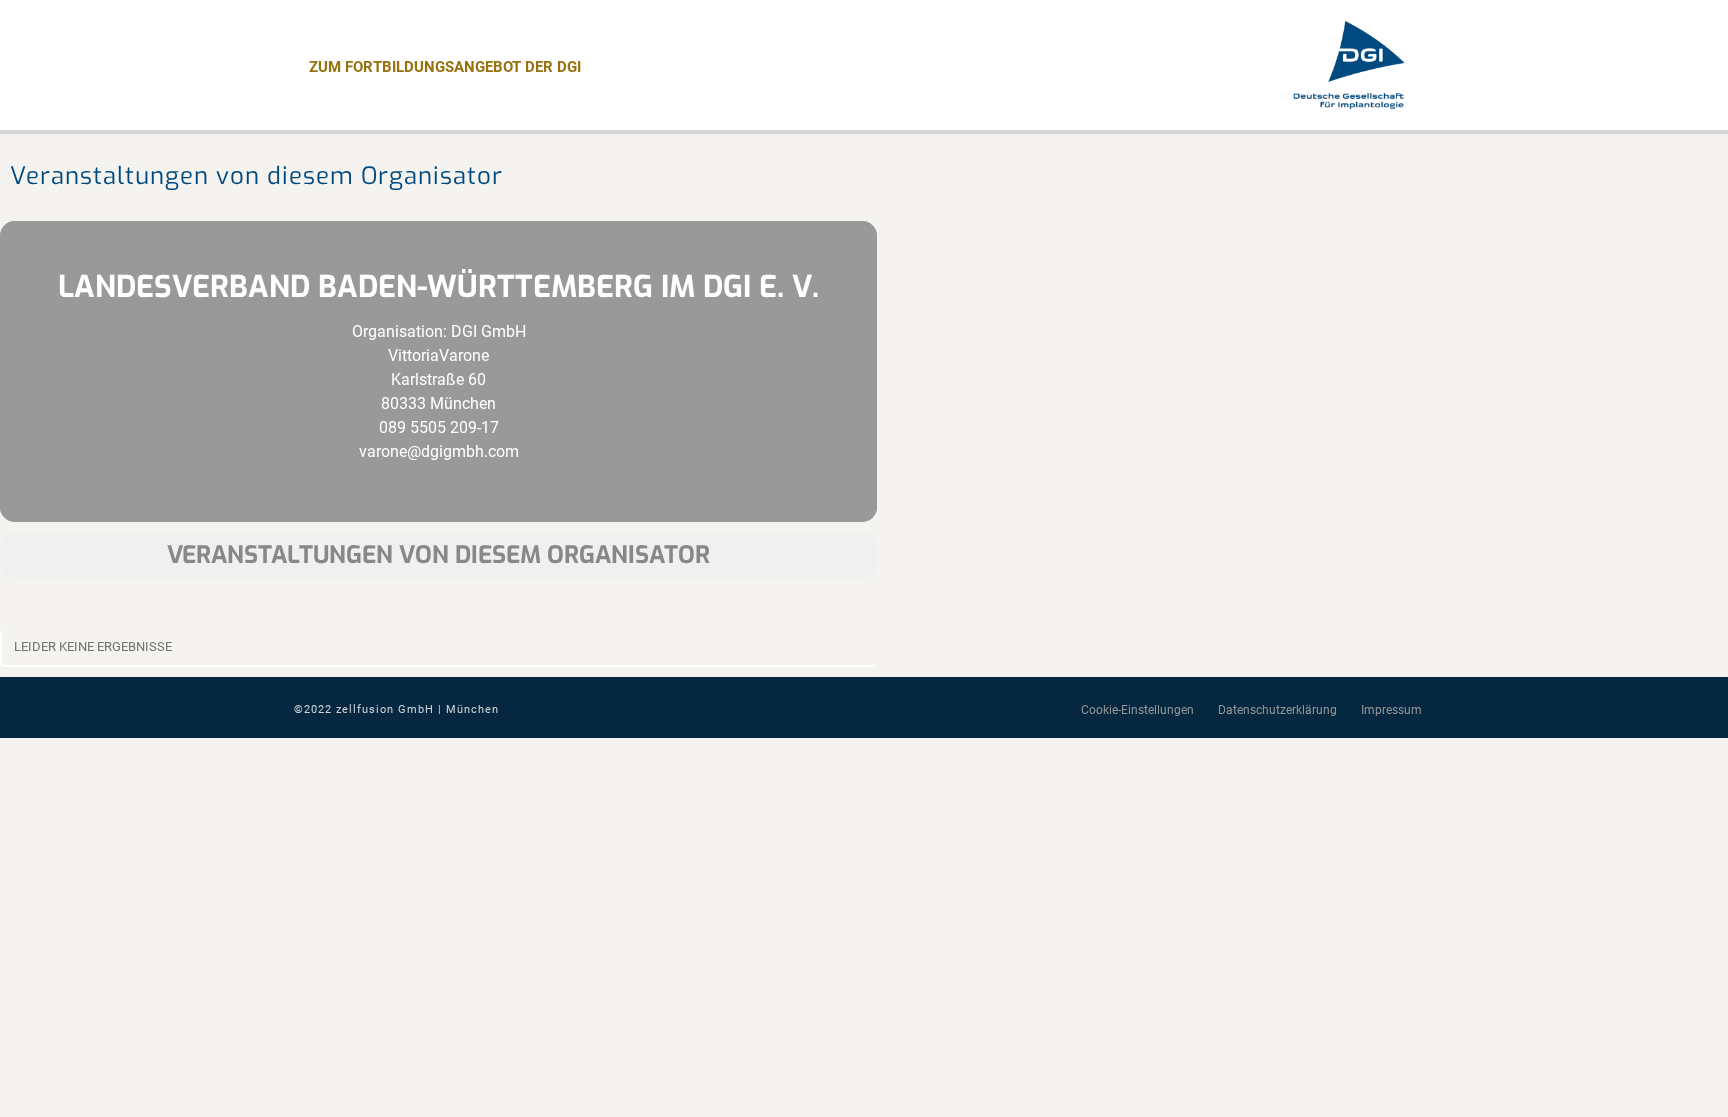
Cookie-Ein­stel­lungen (1137, 710)
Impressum (1391, 710)
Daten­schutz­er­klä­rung (1277, 710)
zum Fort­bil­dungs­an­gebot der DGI (445, 67)
